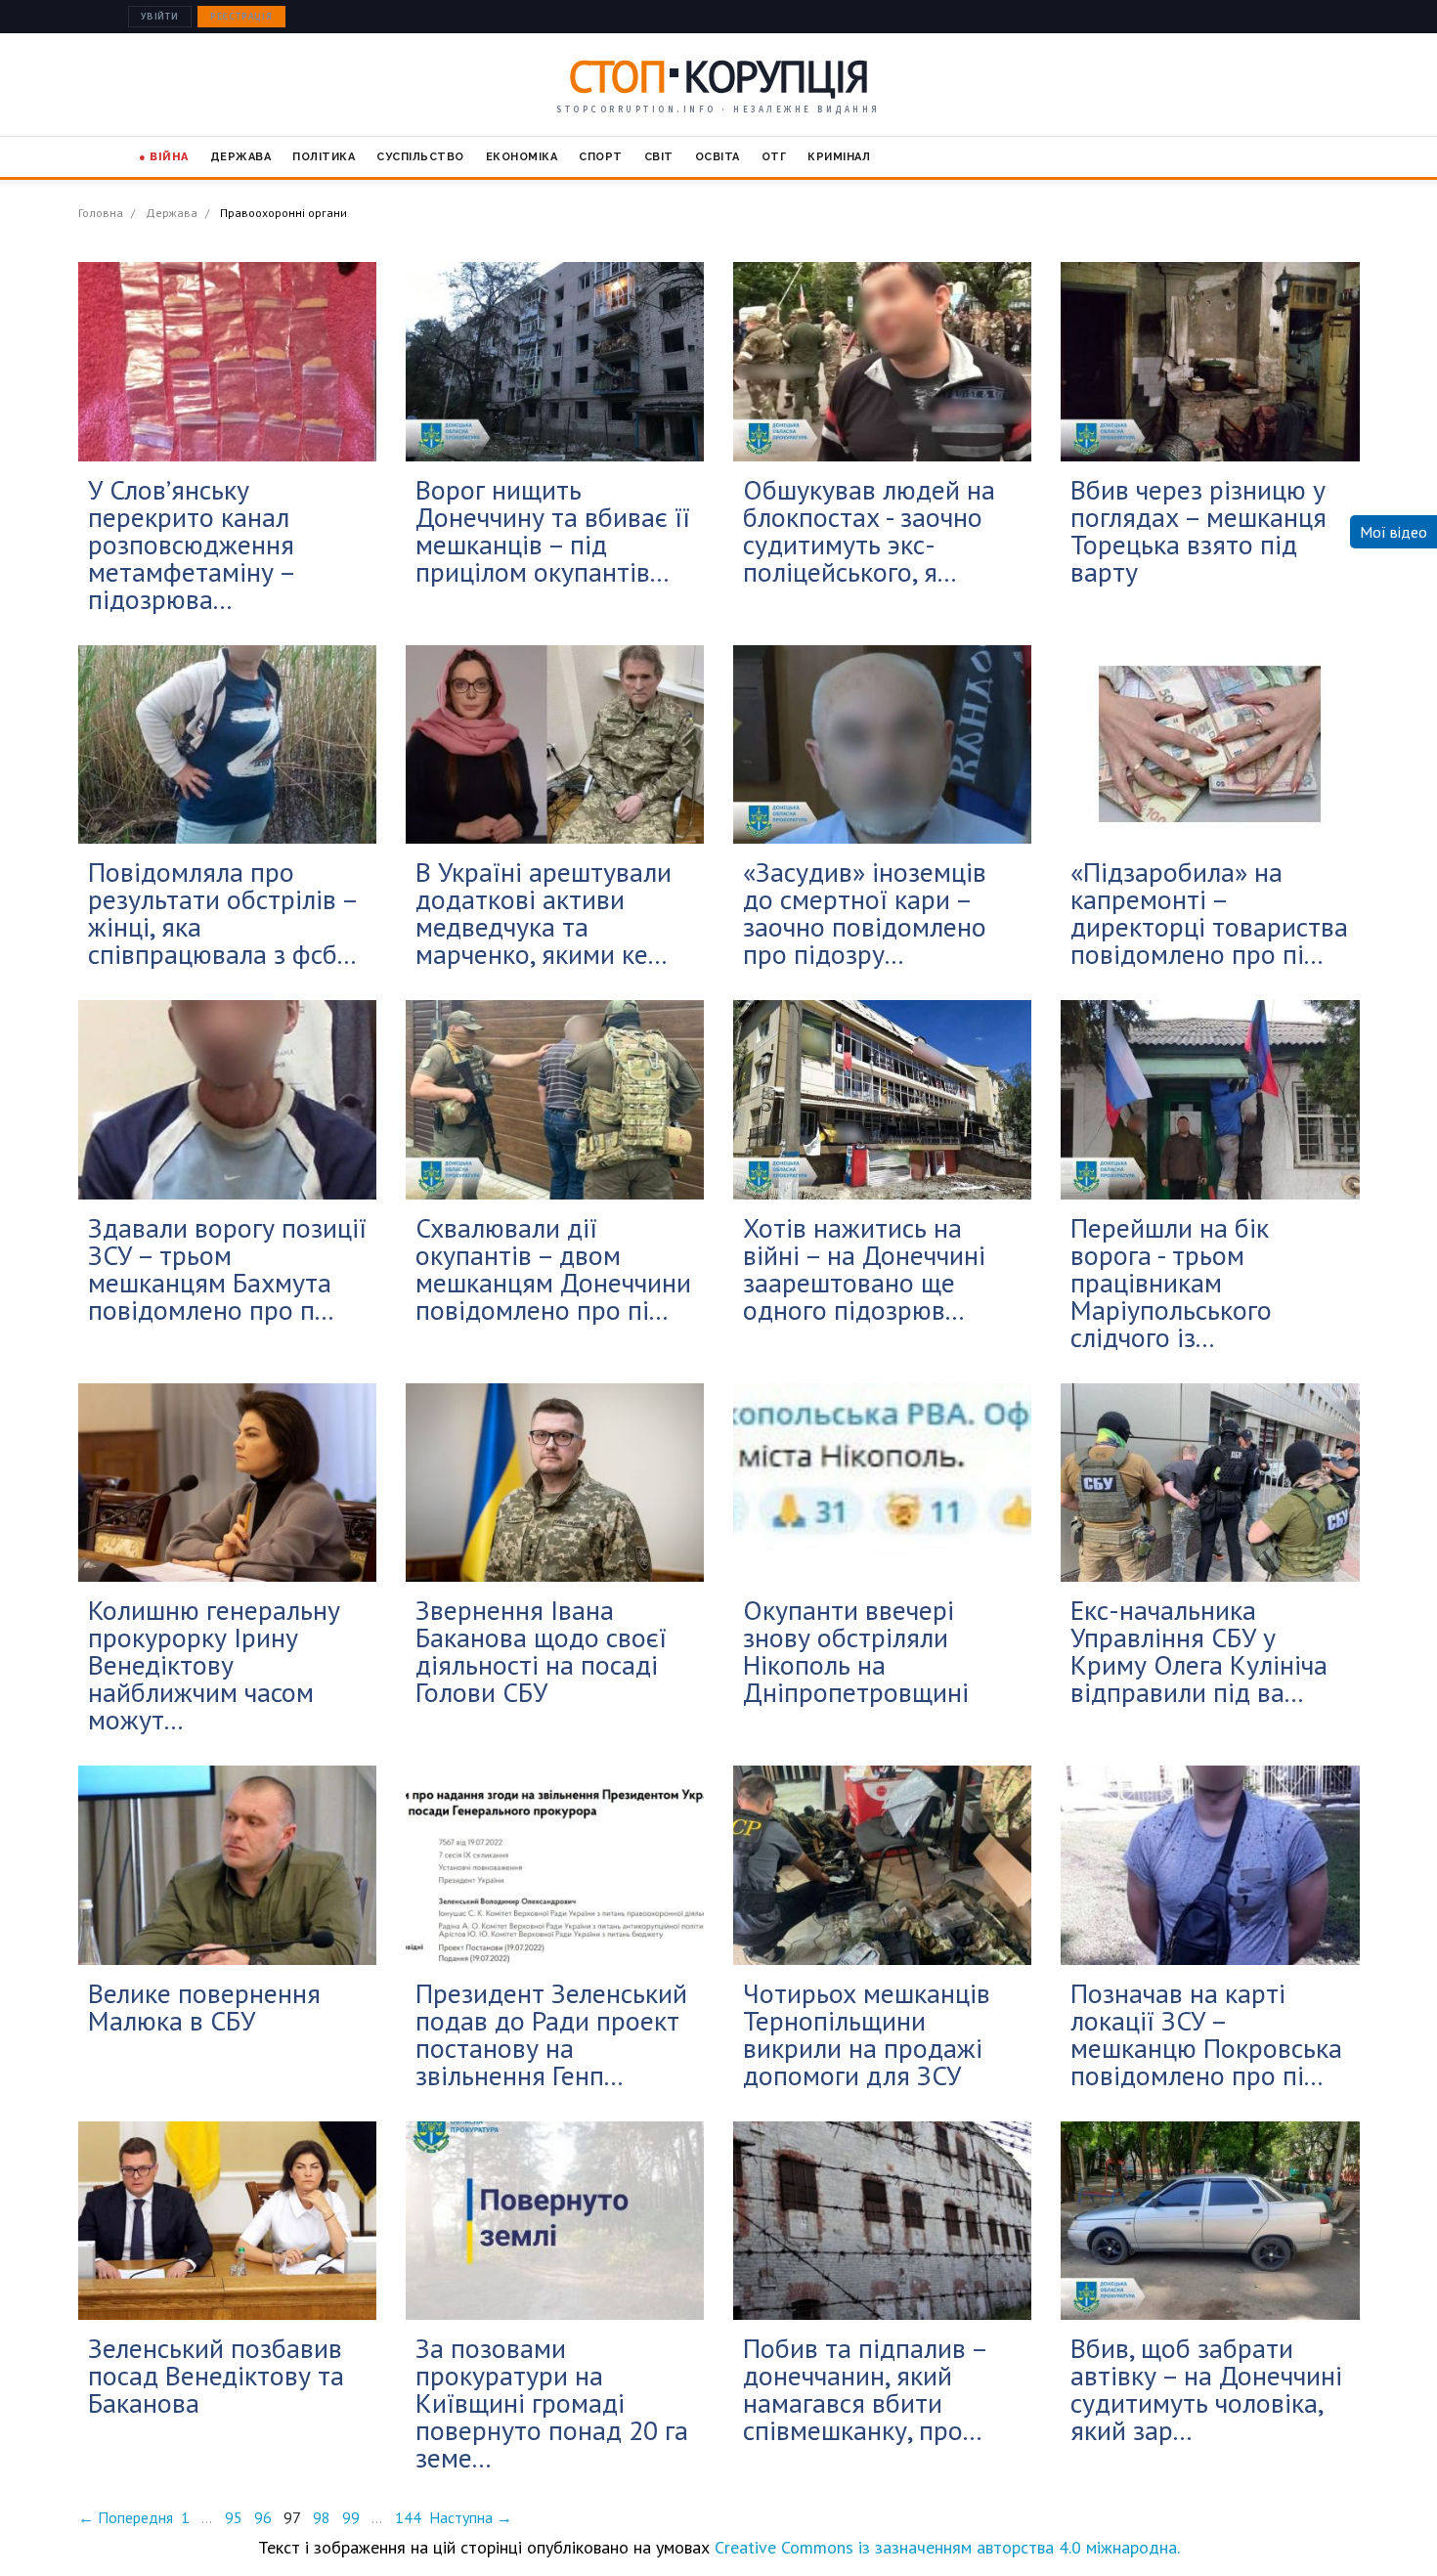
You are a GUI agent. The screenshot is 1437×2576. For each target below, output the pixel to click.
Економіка (522, 157)
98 (322, 2517)
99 (351, 2517)
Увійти (160, 17)
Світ (659, 157)
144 (408, 2517)
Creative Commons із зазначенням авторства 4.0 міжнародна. (947, 2547)
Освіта (718, 157)
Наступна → (471, 2517)
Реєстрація (241, 17)
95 (234, 2517)
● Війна (164, 157)
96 (263, 2517)
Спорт (601, 157)
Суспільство (420, 157)
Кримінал (839, 157)
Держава (241, 157)
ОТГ (774, 157)
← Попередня (126, 2517)
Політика (324, 157)
